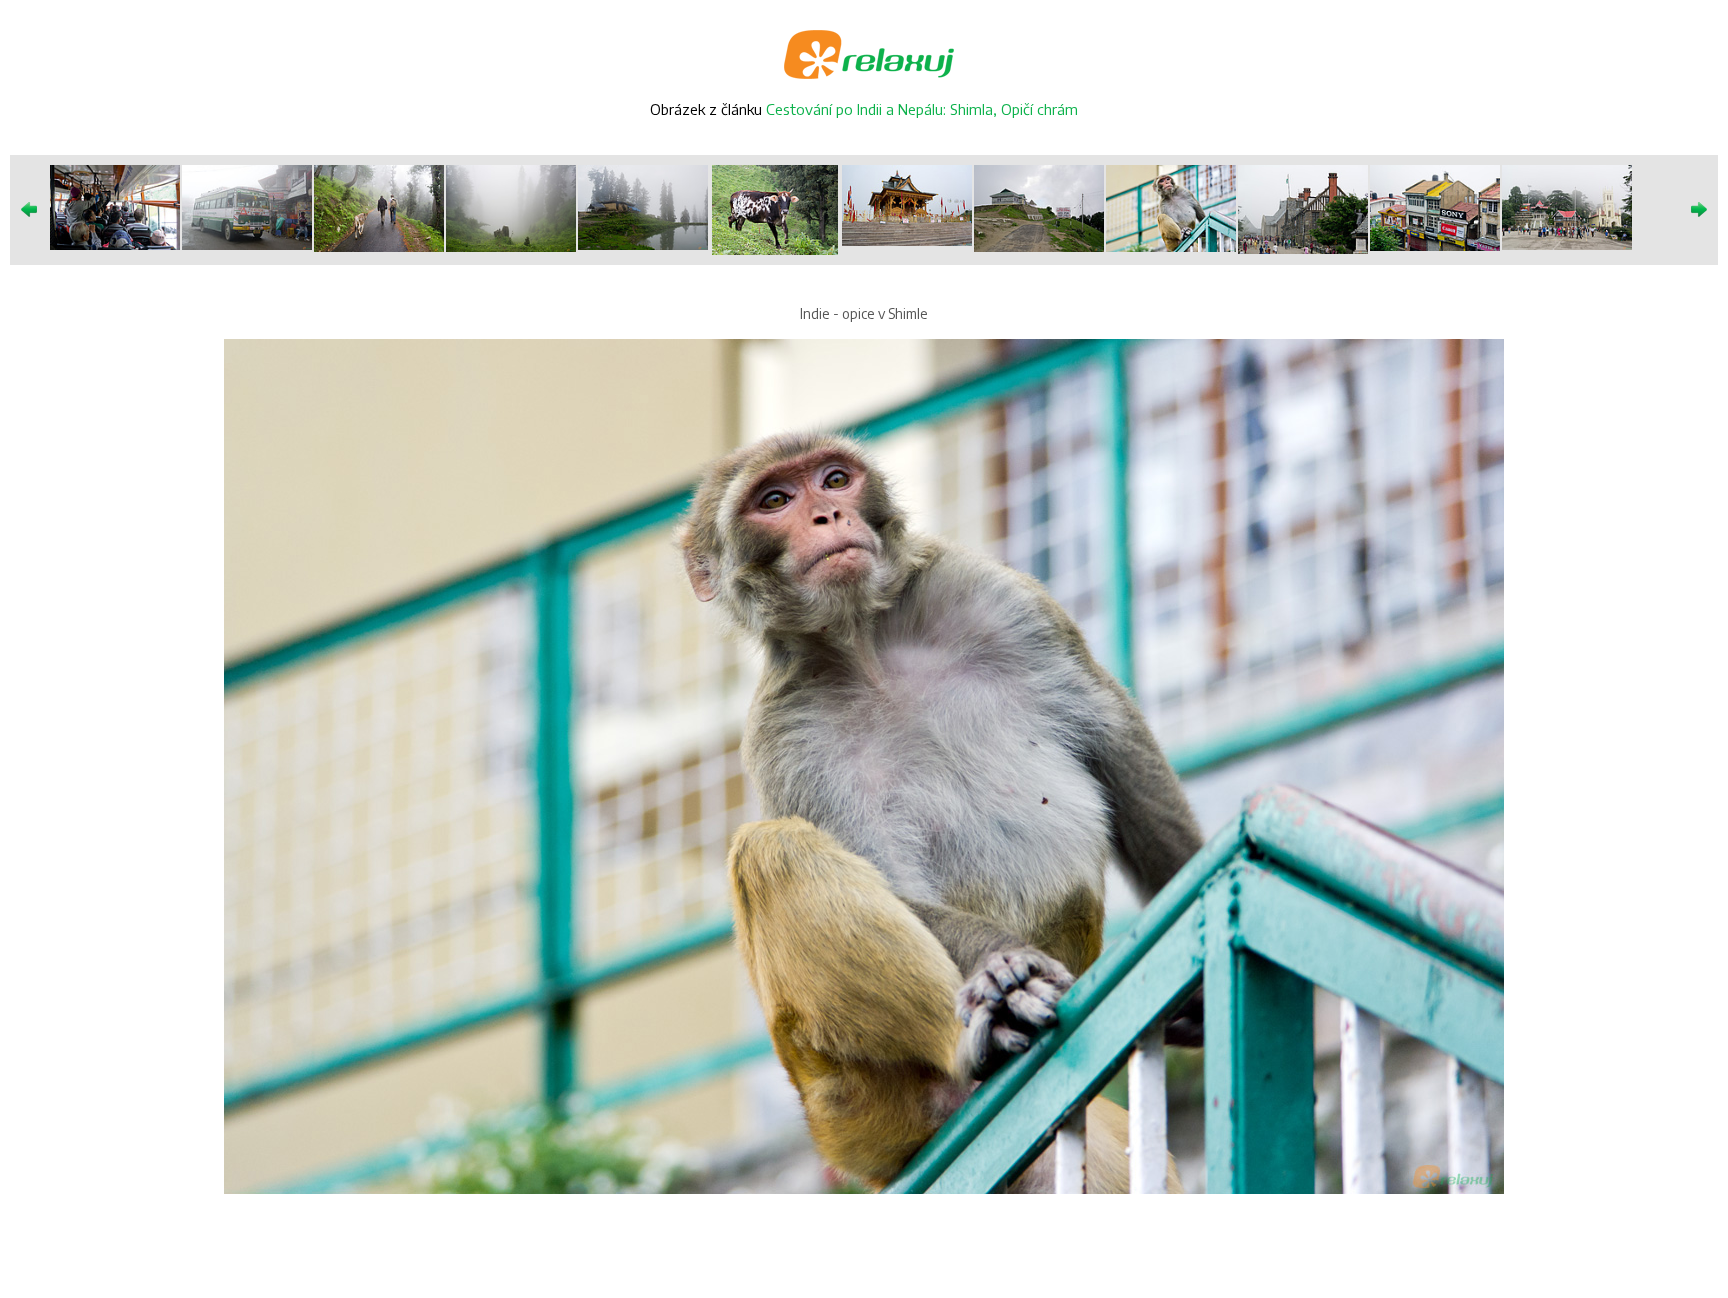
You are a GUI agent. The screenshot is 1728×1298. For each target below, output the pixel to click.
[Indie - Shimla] (1303, 207)
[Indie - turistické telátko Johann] (379, 206)
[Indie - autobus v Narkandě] (247, 205)
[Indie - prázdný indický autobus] (115, 205)
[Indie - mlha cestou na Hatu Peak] (511, 206)
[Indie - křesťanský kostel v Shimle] (1567, 205)
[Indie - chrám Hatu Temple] (907, 204)
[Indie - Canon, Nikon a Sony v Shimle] (1435, 206)
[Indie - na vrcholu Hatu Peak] (1039, 206)
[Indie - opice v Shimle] (1171, 206)
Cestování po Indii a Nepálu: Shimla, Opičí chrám (922, 109)
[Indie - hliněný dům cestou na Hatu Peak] (643, 205)
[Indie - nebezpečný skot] (775, 208)
